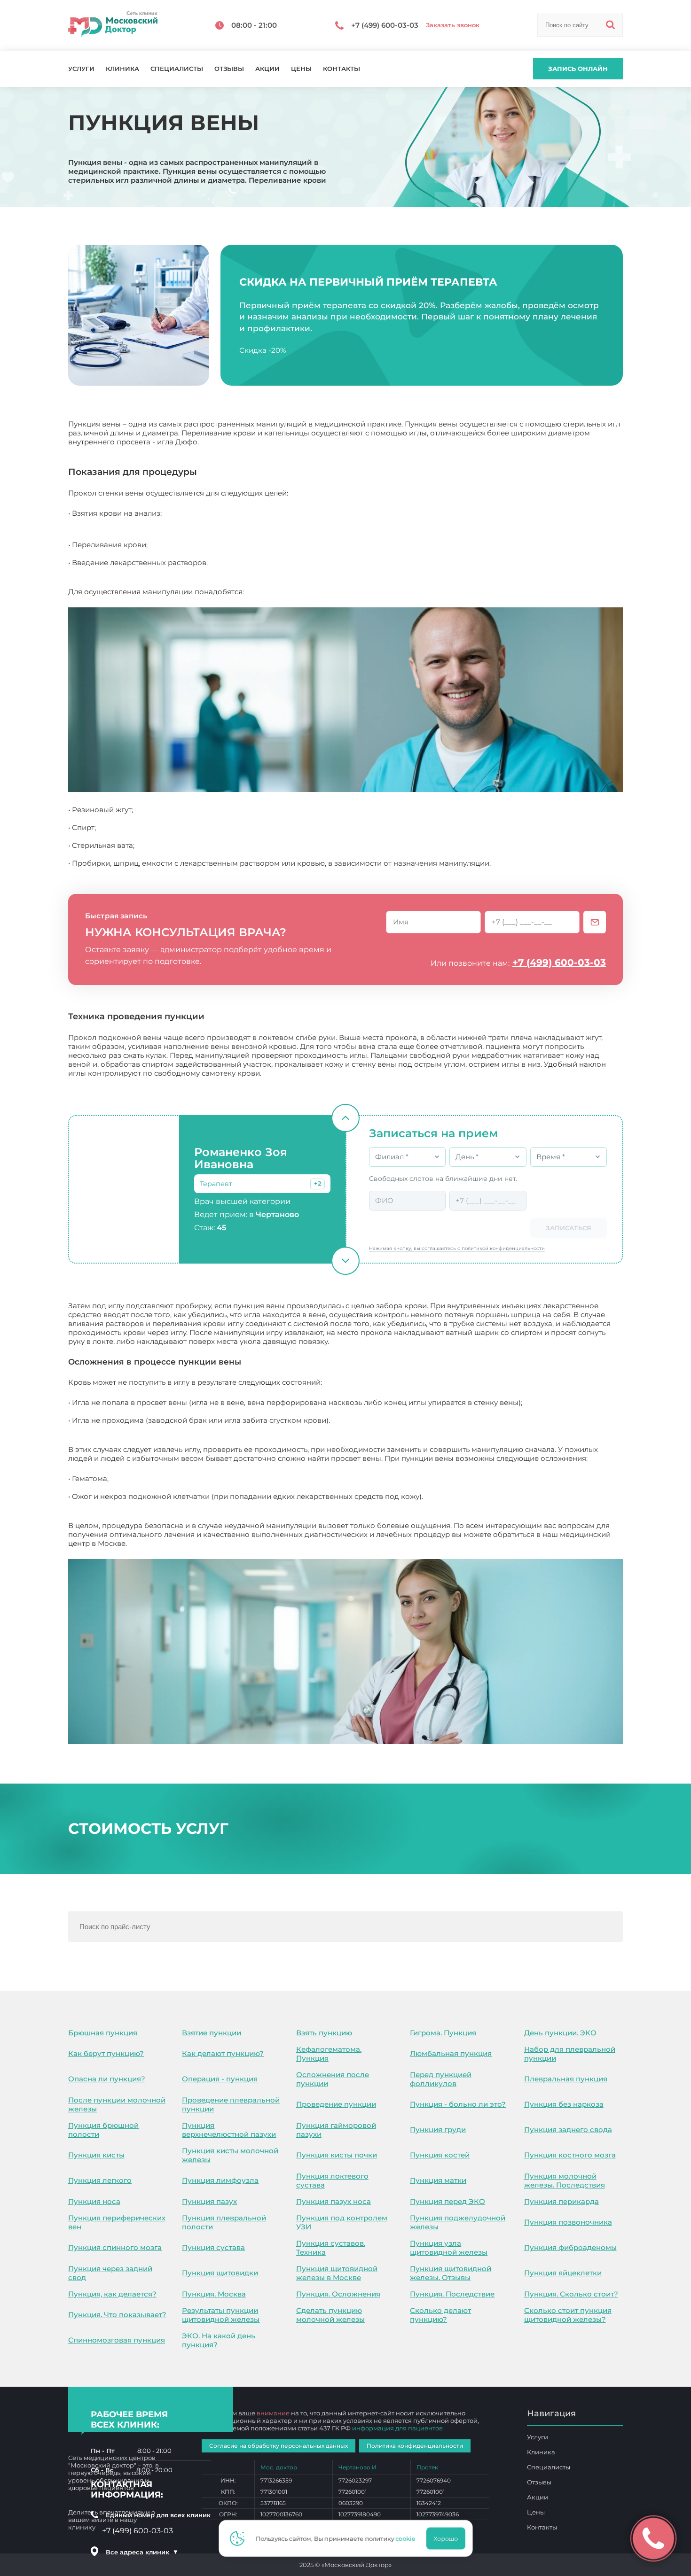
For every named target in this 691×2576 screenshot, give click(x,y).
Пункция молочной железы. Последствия (565, 2180)
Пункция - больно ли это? (458, 2104)
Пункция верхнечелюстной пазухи (229, 2130)
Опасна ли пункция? (107, 2079)
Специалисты (177, 69)
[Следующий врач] (345, 1261)
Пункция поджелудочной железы (458, 2222)
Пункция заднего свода (568, 2130)
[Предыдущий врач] (345, 1118)
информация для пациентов (397, 2428)
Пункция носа (94, 2201)
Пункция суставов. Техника (331, 2248)
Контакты (342, 69)
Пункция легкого (100, 2180)
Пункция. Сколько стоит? (571, 2294)
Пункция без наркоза (564, 2104)
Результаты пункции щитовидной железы (221, 2315)
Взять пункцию (324, 2033)
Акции (267, 69)
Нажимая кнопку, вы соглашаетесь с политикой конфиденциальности (457, 1248)
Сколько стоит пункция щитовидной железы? (568, 2315)
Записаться (569, 1228)
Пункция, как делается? (112, 2294)
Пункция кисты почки (337, 2155)
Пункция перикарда (561, 2201)
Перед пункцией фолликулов (441, 2079)
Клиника (122, 69)
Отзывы (229, 69)
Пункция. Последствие (452, 2294)
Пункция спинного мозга (115, 2247)
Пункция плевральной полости (224, 2222)
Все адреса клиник (142, 2552)
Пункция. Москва (214, 2294)
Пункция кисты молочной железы (230, 2155)
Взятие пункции (212, 2033)
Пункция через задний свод (110, 2273)
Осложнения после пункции (333, 2079)
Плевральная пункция (566, 2079)
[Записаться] (595, 922)
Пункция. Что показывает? (117, 2315)
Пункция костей (440, 2155)
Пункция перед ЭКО (448, 2201)
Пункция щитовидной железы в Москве (337, 2273)
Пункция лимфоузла (220, 2180)
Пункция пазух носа (334, 2201)
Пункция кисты (96, 2155)
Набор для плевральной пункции (570, 2054)
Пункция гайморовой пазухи (336, 2130)
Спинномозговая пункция (117, 2340)
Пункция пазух (209, 2201)
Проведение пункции (336, 2104)
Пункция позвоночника (568, 2222)
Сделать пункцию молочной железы (330, 2315)
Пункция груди (438, 2130)
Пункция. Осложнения (338, 2294)
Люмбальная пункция (451, 2053)
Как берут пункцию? (106, 2053)
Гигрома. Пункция (443, 2033)
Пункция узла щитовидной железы (449, 2248)
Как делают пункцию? (223, 2053)
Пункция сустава (213, 2247)
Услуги (81, 69)
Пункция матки (438, 2180)
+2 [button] (318, 1183)
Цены (301, 69)
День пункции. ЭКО (560, 2033)
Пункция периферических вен (117, 2222)
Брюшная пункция (103, 2033)
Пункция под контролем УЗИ (342, 2222)
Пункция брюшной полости (103, 2130)
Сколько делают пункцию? (440, 2315)
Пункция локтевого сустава (332, 2180)
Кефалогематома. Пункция (329, 2054)
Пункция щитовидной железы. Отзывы (451, 2273)
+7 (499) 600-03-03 (559, 962)
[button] (318, 1184)
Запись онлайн (578, 69)
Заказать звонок (453, 25)
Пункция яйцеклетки (563, 2273)
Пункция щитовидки (220, 2273)
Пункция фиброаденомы (570, 2247)
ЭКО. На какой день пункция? (219, 2340)
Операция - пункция (220, 2079)
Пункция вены (155, 1543)
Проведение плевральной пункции (231, 2104)
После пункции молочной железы (117, 2104)
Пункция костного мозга (570, 2155)
